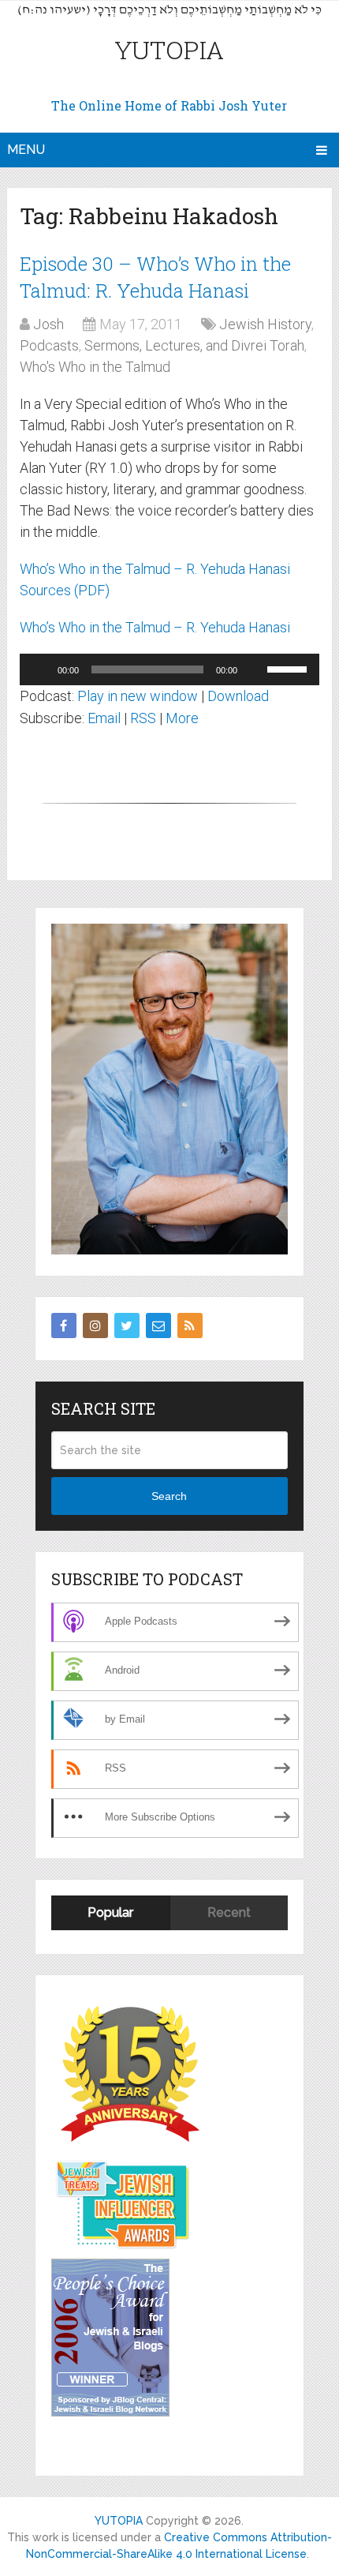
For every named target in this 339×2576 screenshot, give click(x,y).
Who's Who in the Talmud (95, 367)
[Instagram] (95, 1325)
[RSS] (190, 1325)
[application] (169, 669)
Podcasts (49, 345)
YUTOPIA (169, 49)
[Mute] (255, 669)
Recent (229, 1912)
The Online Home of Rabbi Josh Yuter (169, 105)
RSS (143, 718)
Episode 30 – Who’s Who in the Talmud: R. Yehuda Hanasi (155, 277)
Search (169, 1496)
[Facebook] (64, 1325)
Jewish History (265, 324)
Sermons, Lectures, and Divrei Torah (194, 345)
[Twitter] (127, 1325)
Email (104, 718)
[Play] (40, 669)
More (182, 718)
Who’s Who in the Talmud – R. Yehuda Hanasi (155, 627)
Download (238, 696)
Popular (110, 1912)
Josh (48, 324)
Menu (26, 150)
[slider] (289, 668)
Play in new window (138, 696)
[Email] (158, 1325)
